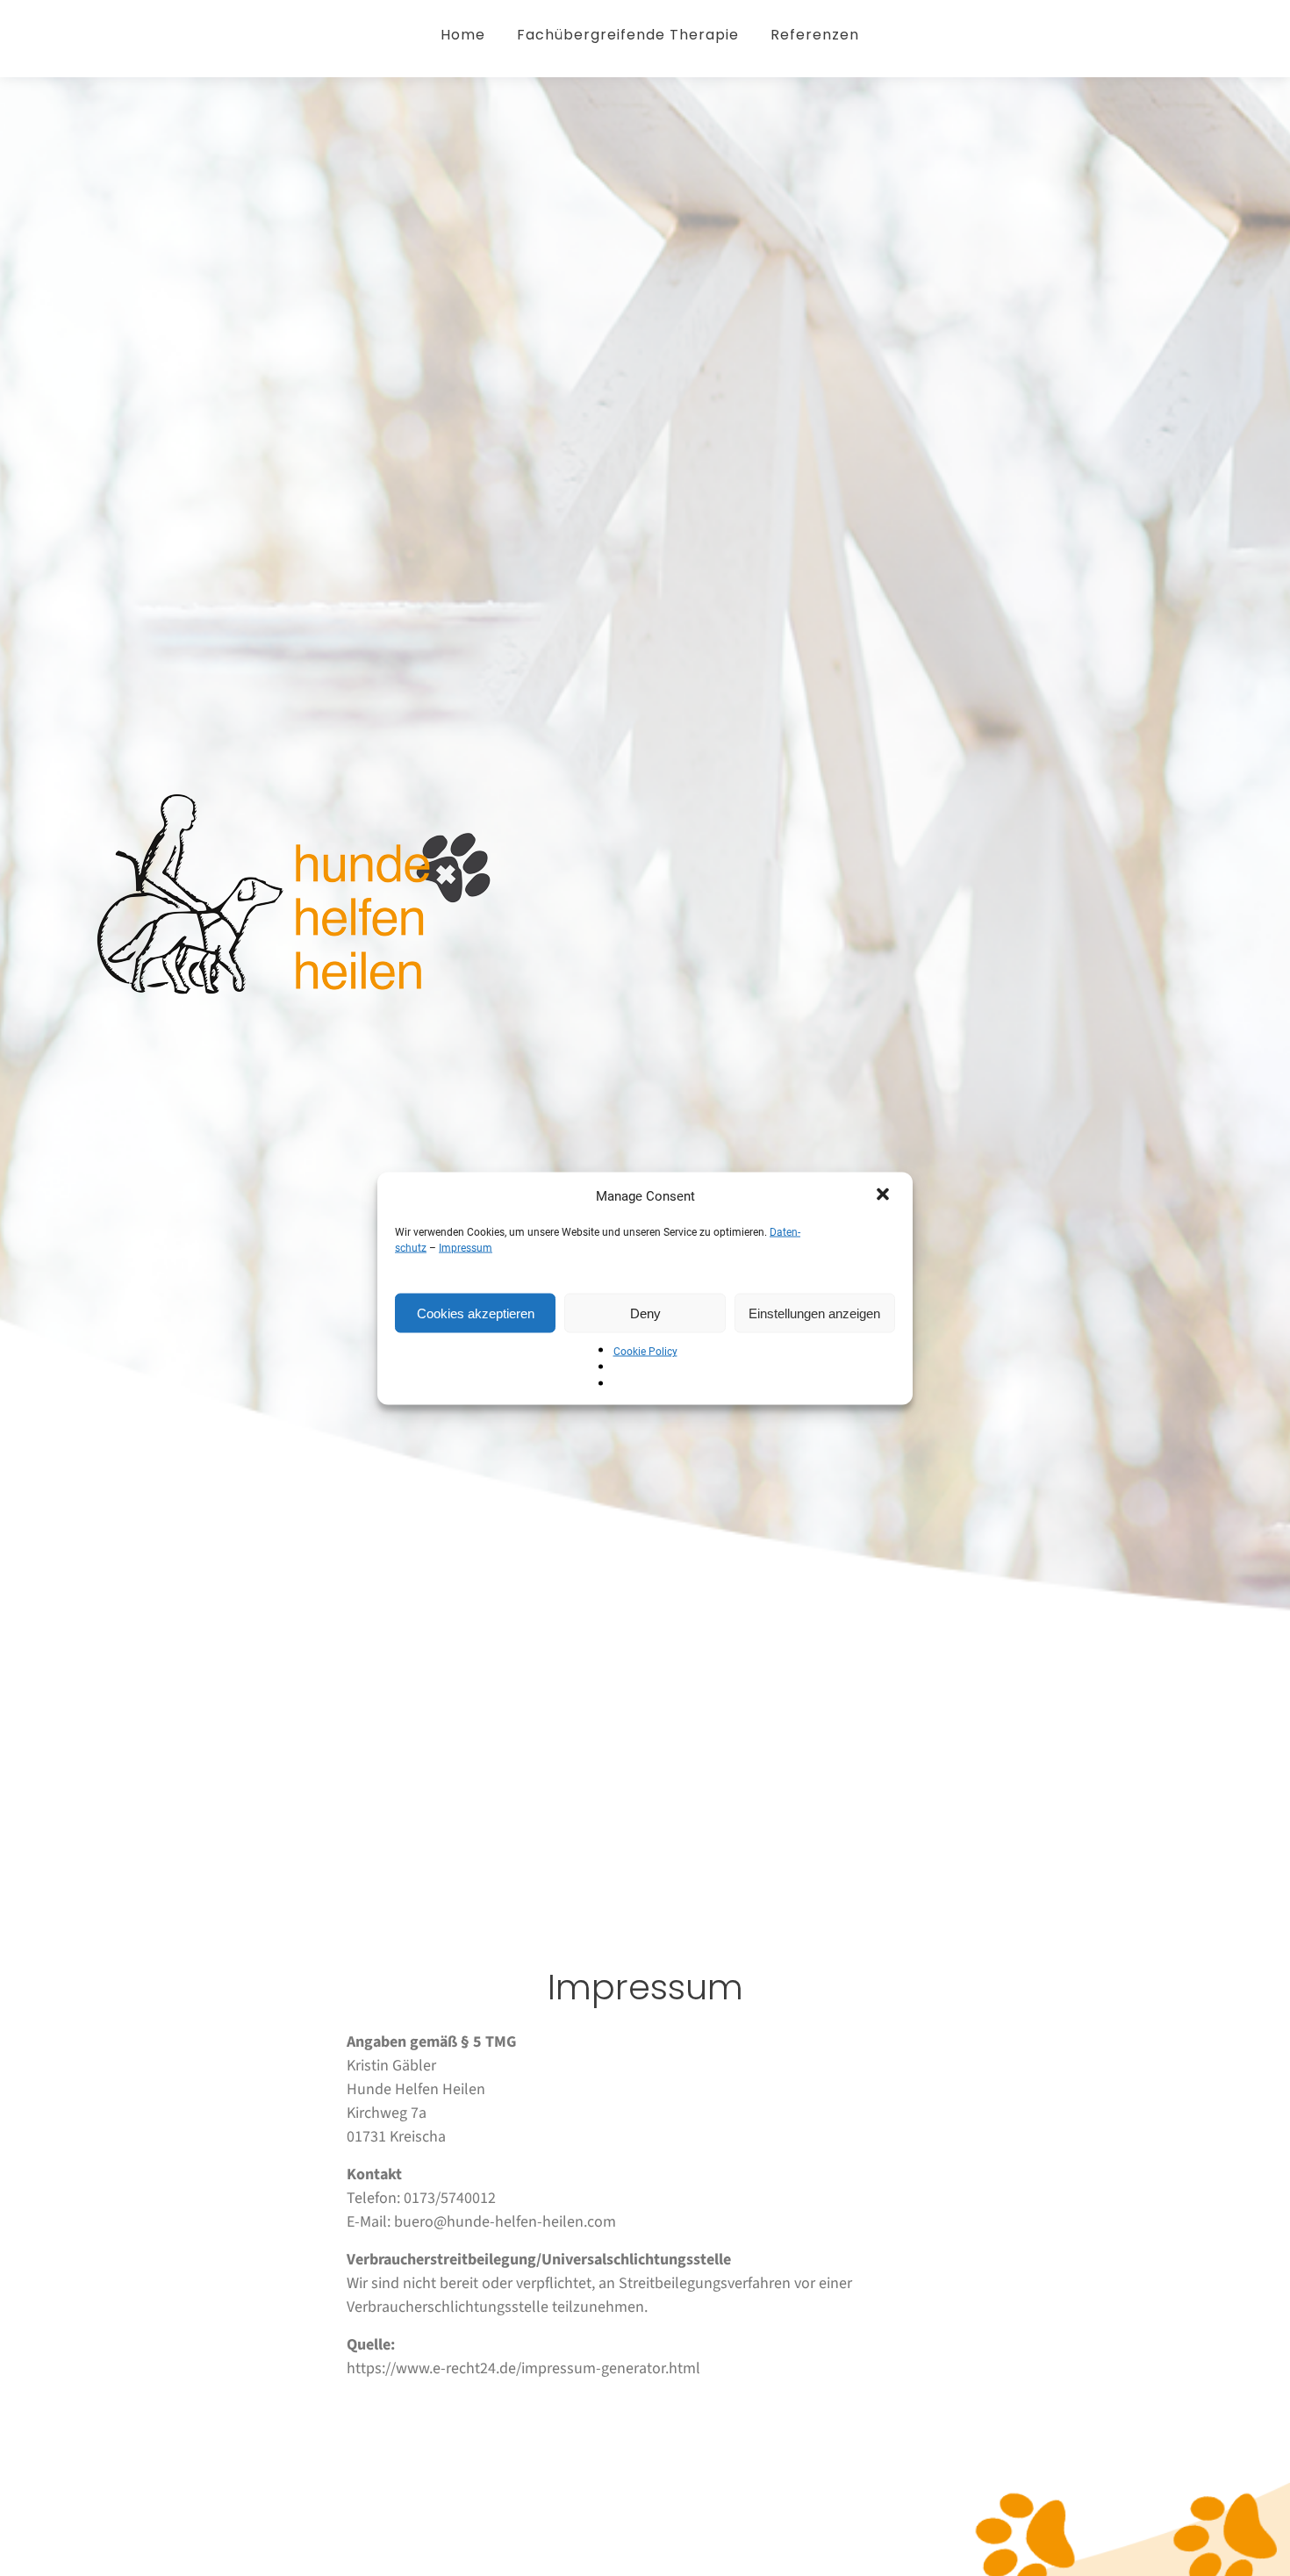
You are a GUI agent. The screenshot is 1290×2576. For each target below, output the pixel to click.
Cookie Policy (645, 1351)
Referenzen (815, 35)
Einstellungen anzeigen (814, 1313)
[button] (885, 1195)
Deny (645, 1313)
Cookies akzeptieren (476, 1313)
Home (463, 35)
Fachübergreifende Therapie (628, 35)
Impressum (466, 1247)
